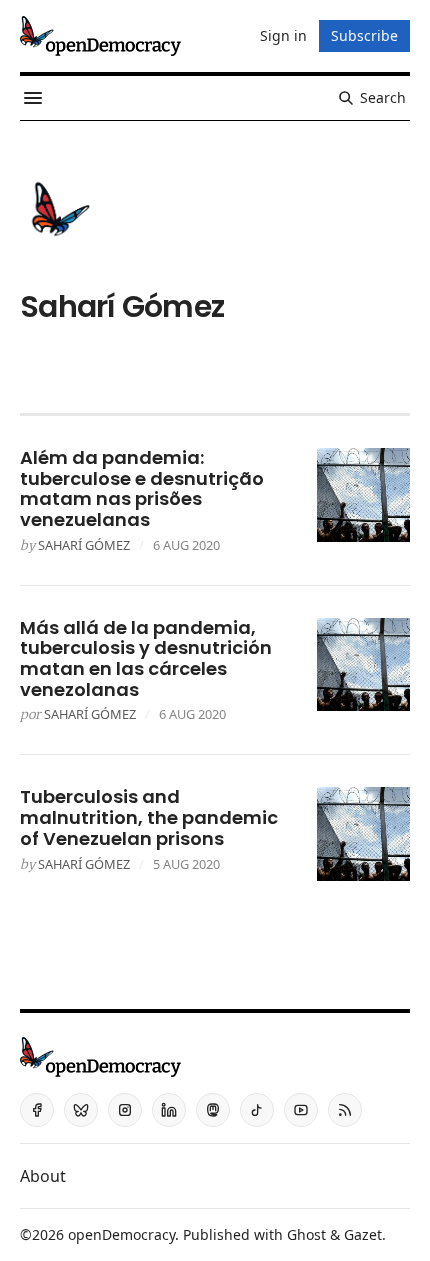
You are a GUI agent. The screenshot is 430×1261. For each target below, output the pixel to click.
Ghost (306, 1234)
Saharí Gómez (84, 545)
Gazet (363, 1234)
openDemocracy (121, 1234)
